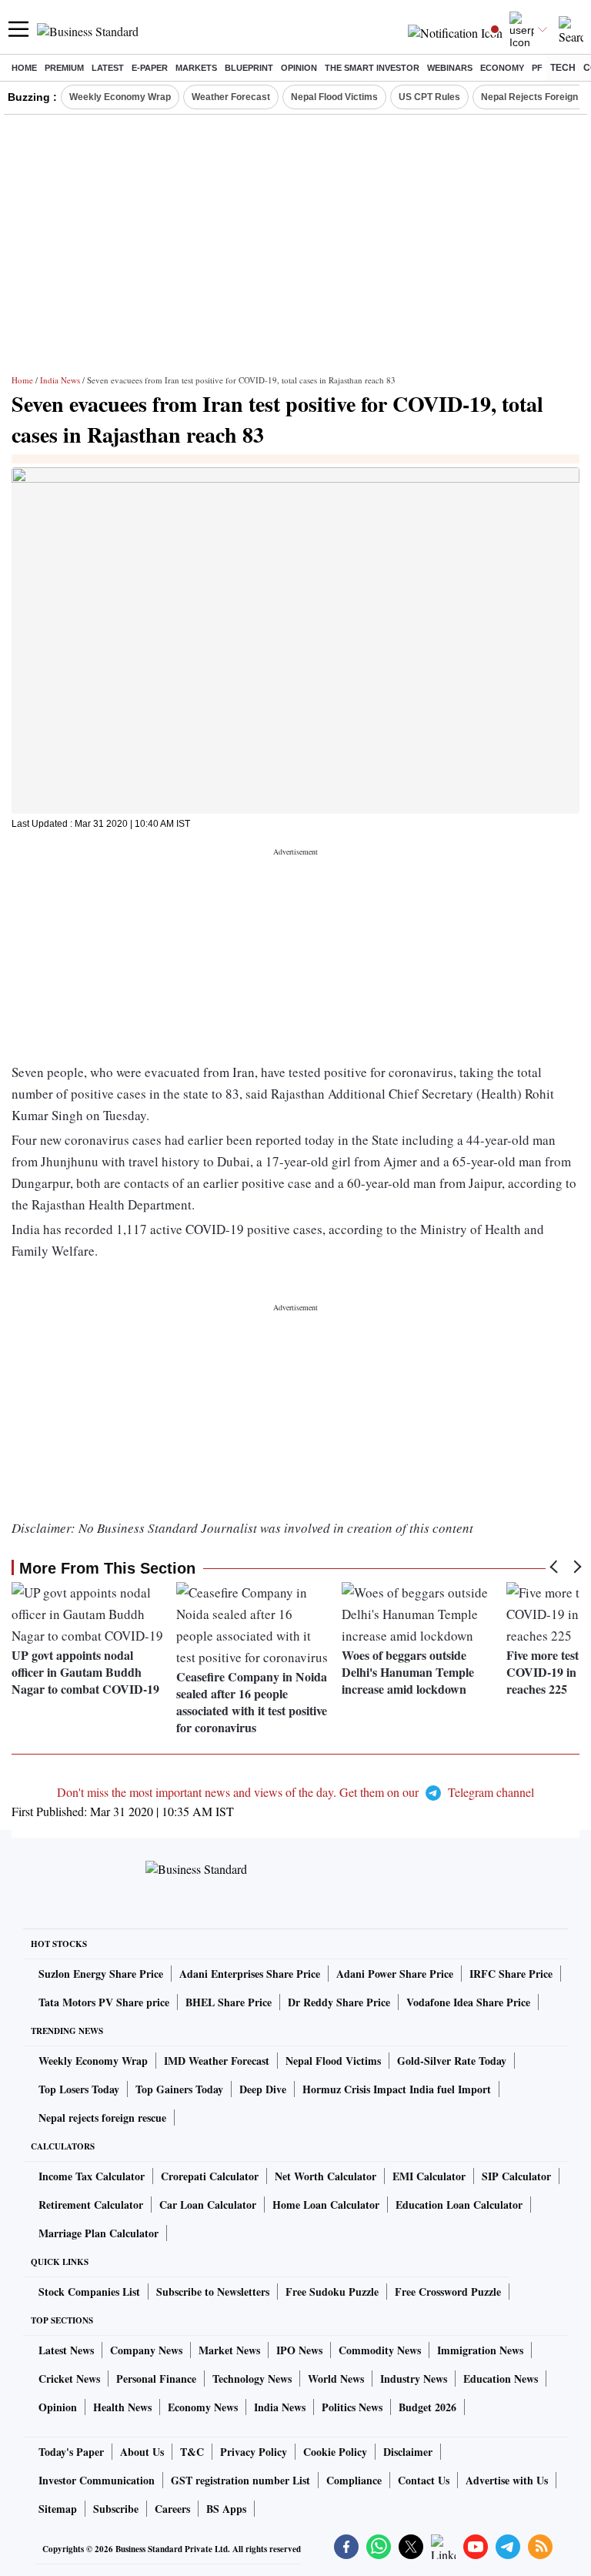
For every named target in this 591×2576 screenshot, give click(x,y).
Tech (563, 68)
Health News (122, 2407)
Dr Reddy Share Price (339, 2002)
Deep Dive (263, 2089)
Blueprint (249, 68)
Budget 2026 (427, 2407)
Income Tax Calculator (92, 2176)
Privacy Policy (254, 2452)
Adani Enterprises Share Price (250, 1974)
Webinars (450, 68)
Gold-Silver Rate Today (452, 2061)
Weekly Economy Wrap (120, 97)
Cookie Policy (335, 2452)
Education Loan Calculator (459, 2205)
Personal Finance (156, 2379)
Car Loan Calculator (208, 2205)
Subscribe (116, 2509)
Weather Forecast (231, 97)
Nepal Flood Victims (334, 97)
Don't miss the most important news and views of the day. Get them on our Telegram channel (295, 1792)
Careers (172, 2509)
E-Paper (150, 68)
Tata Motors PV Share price (104, 2002)
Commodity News (380, 2350)
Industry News (414, 2379)
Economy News (203, 2407)
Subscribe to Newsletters (213, 2292)
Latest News (66, 2350)
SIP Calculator (516, 2176)
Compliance (354, 2480)
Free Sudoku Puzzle (332, 2292)
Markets (196, 68)
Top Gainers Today (179, 2089)
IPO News (299, 2350)
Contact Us (424, 2480)
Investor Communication (97, 2480)
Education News (501, 2379)
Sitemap (58, 2509)
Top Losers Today (79, 2089)
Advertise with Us (507, 2480)
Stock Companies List (89, 2292)
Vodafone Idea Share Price (468, 2002)
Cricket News (69, 2379)
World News (336, 2379)
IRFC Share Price (511, 1974)
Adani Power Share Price (395, 1974)
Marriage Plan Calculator (98, 2233)
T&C (192, 2452)
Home (24, 68)
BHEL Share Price (229, 2002)
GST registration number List (240, 2480)
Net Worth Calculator (326, 2176)
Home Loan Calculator (326, 2205)
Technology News (252, 2379)
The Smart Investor (372, 68)
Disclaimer (408, 2452)
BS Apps (226, 2509)
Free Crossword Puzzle (448, 2292)
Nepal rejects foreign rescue (102, 2118)
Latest (108, 68)
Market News (229, 2350)
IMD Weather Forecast (217, 2061)
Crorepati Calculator (210, 2176)
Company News (146, 2350)
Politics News (352, 2407)
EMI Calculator (429, 2176)
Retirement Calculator (91, 2205)
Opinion (299, 68)
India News (60, 380)
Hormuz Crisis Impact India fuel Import (397, 2089)
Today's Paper (71, 2452)
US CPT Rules (429, 97)
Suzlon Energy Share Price (101, 1974)
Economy (502, 68)
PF (537, 68)
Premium (64, 68)
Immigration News (480, 2350)
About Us (142, 2452)
